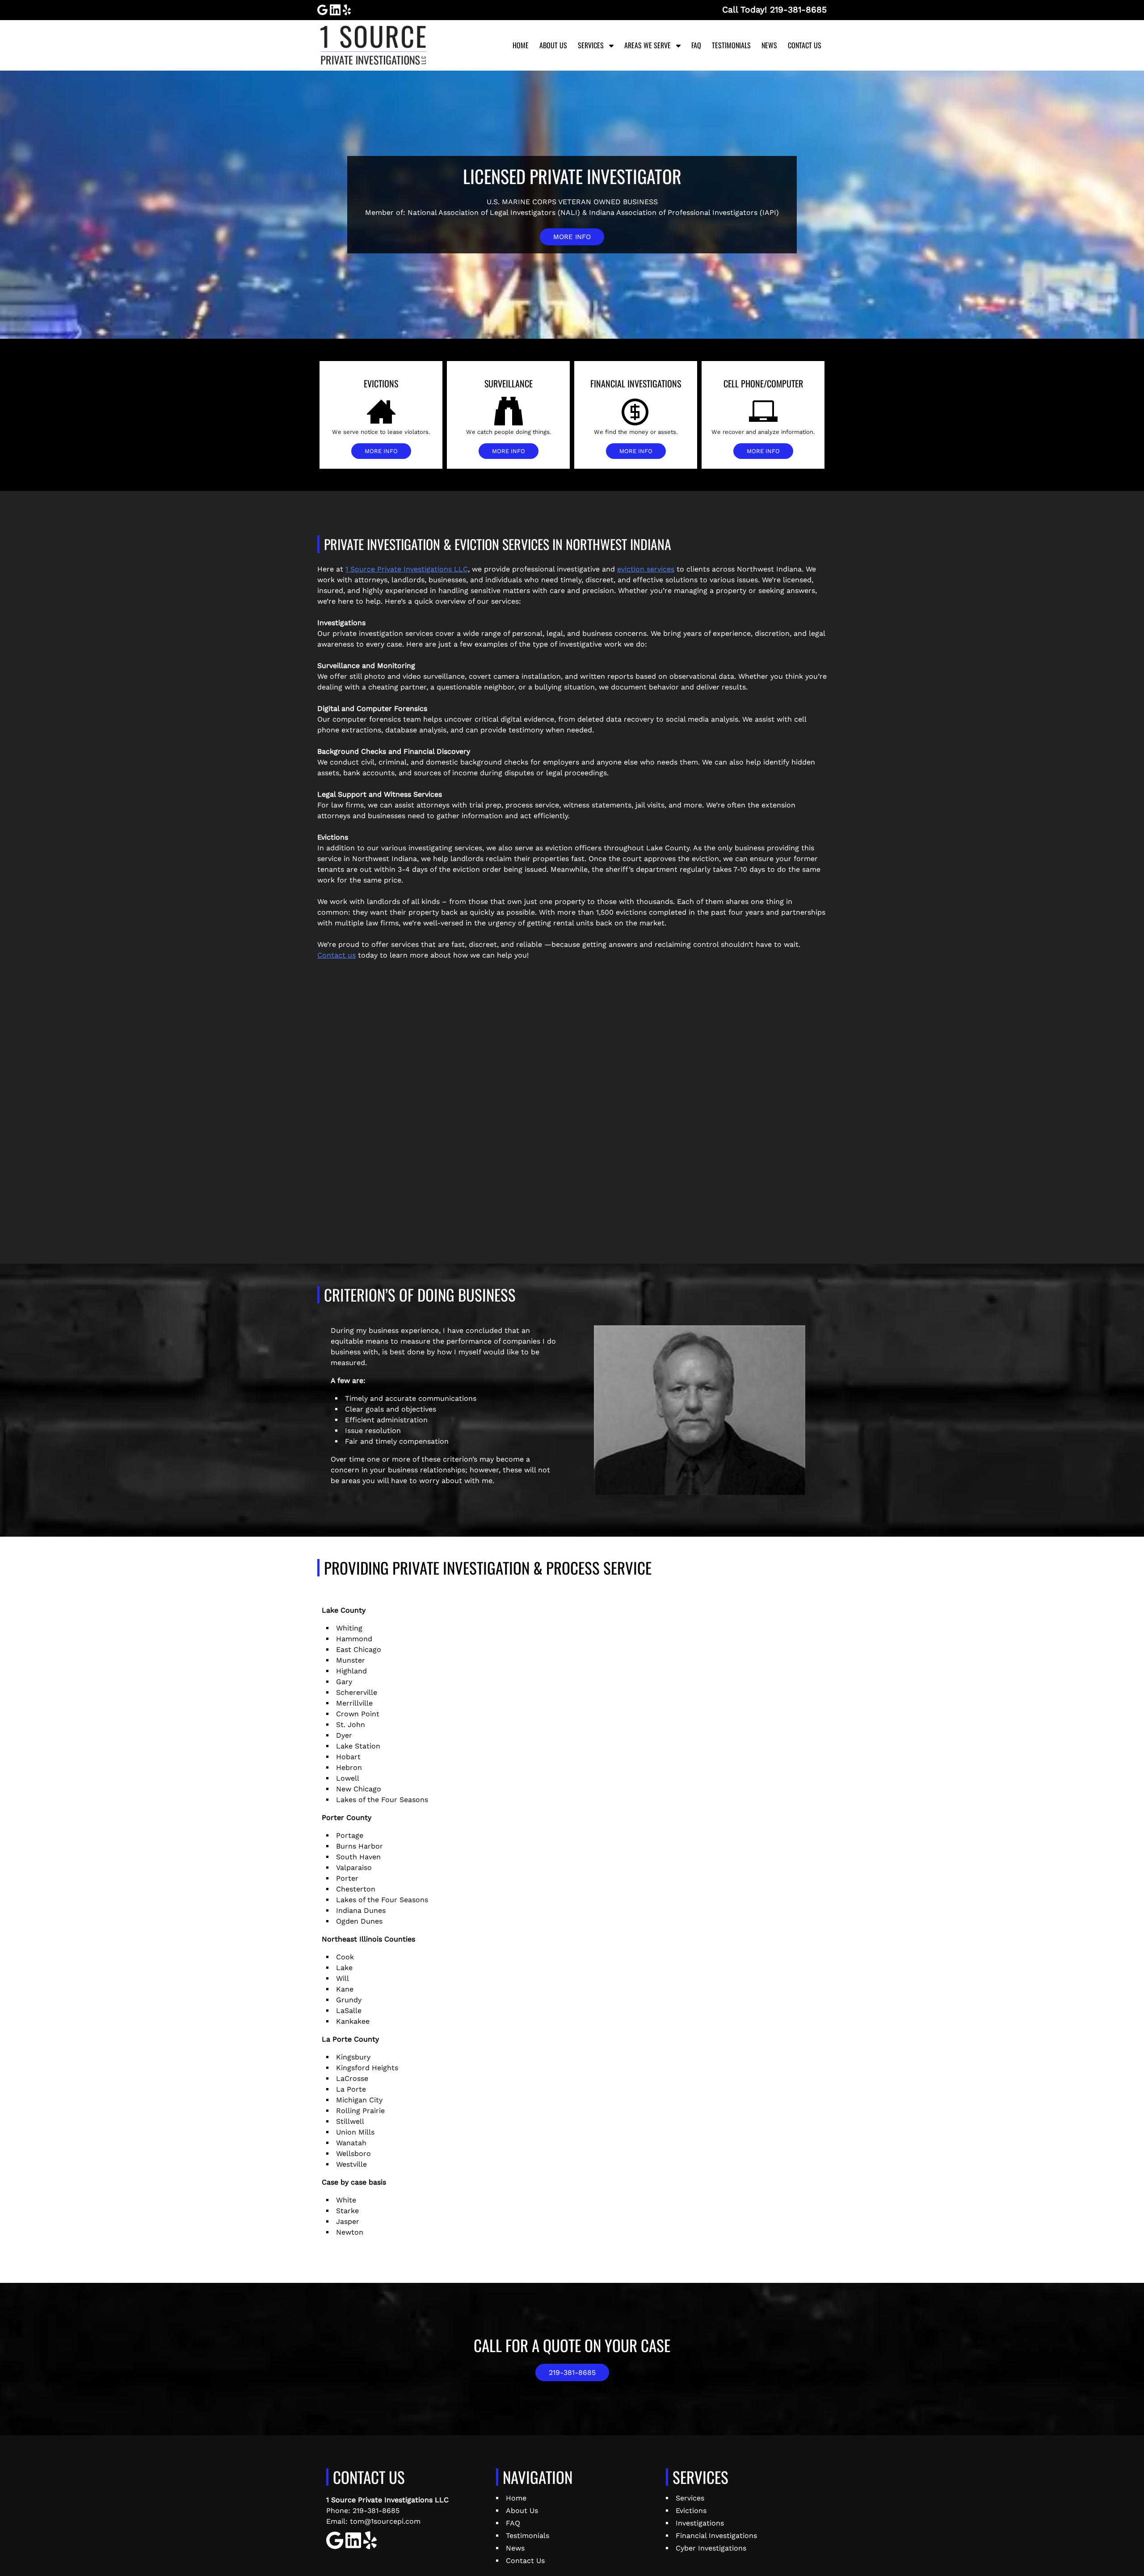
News (769, 45)
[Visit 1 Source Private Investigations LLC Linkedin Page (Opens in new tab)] (335, 10)
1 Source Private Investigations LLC (407, 569)
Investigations (700, 2523)
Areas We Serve (648, 45)
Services (591, 45)
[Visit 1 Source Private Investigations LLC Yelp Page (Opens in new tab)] (347, 10)
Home (521, 45)
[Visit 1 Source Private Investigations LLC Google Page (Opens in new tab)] (322, 10)
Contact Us (805, 45)
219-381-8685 (572, 2372)
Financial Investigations (716, 2536)
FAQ (696, 45)
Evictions (691, 2511)
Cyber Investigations (711, 2548)
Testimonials (731, 45)
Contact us (336, 955)
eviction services (646, 569)
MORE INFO (572, 237)
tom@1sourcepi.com (385, 2521)
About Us (553, 45)
